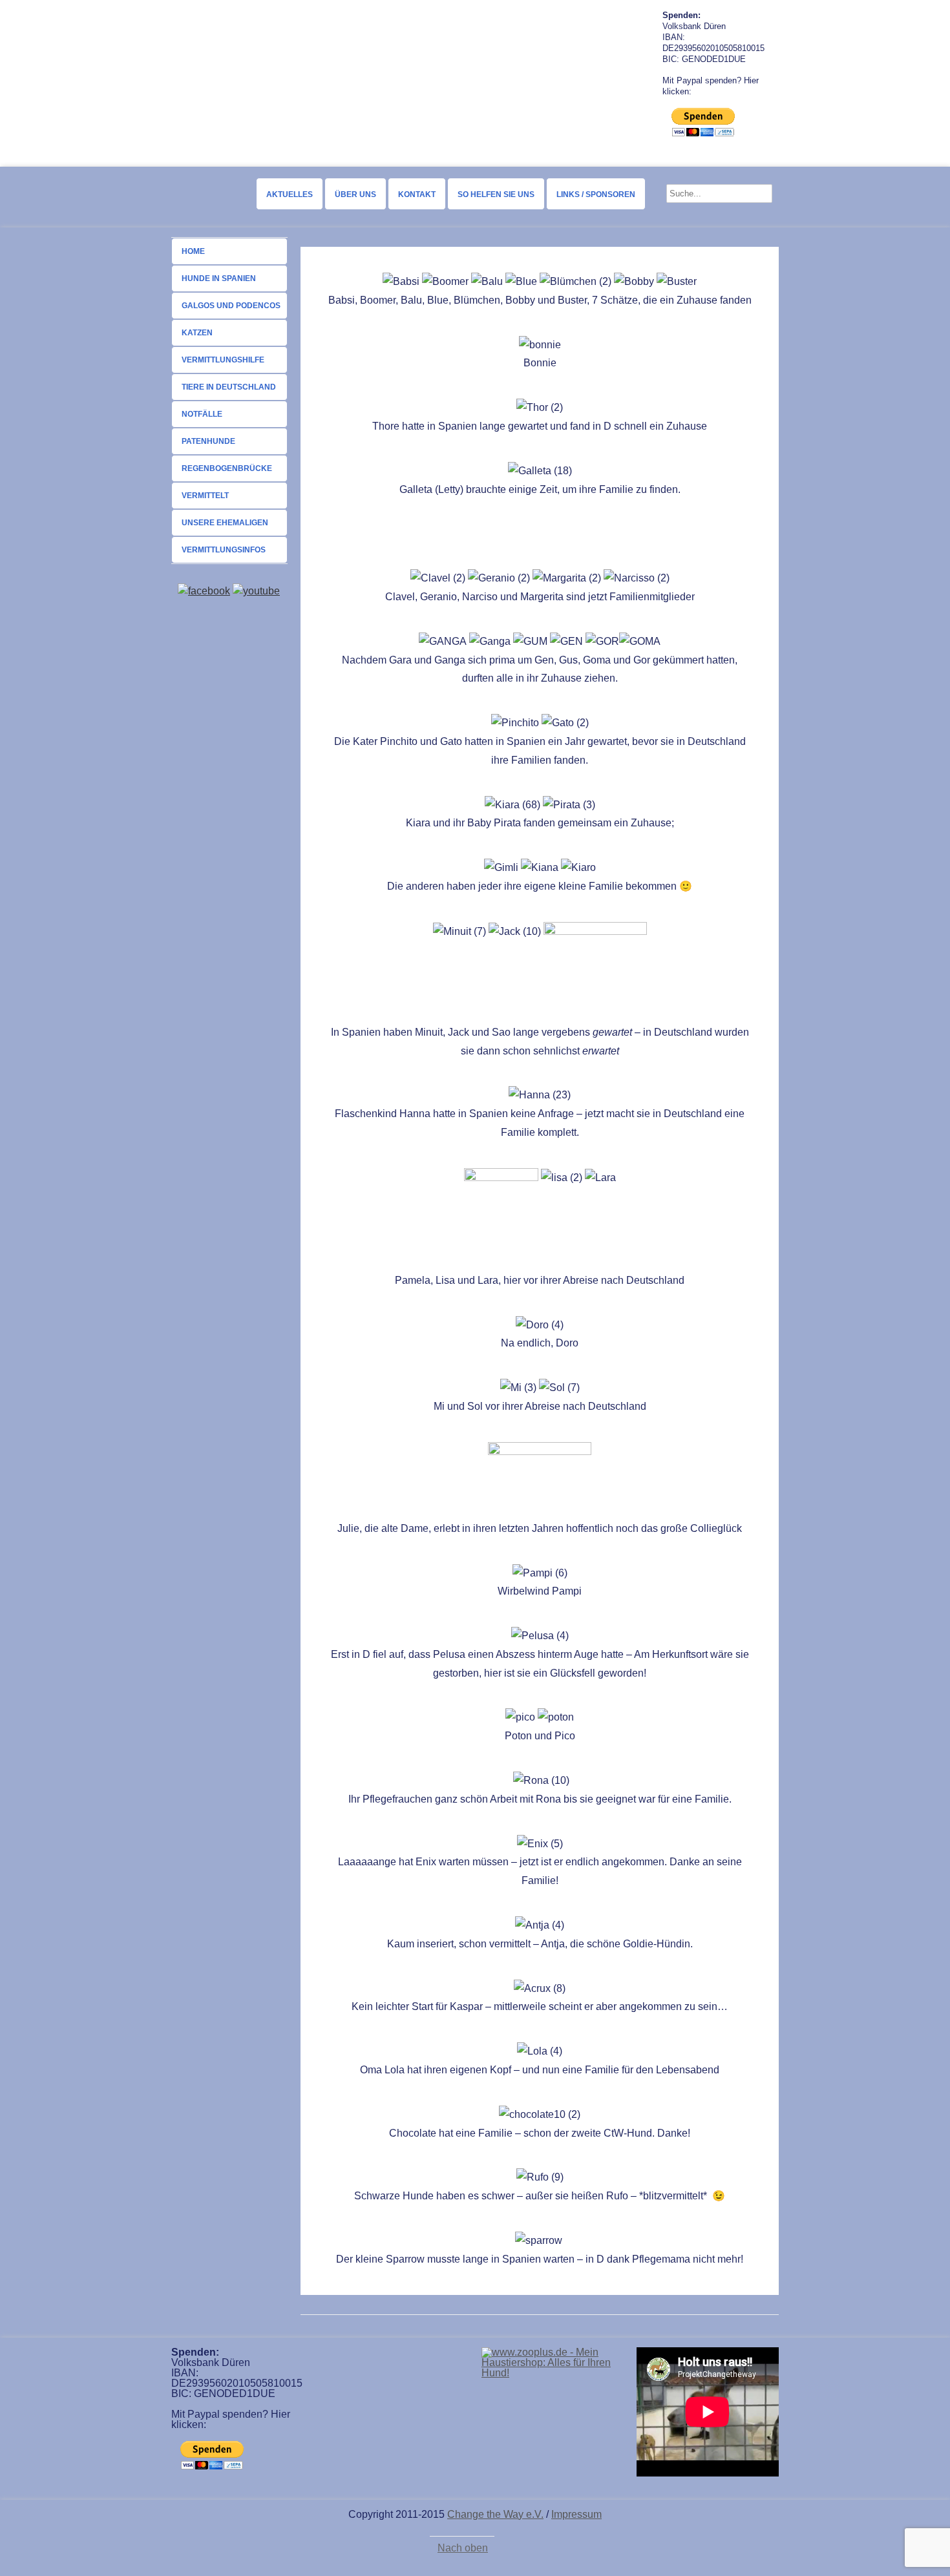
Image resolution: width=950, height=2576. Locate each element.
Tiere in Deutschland (229, 387)
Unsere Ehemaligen (225, 523)
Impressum (576, 2514)
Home (193, 251)
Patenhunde (208, 441)
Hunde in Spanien (219, 278)
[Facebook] (204, 591)
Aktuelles (290, 194)
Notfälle (202, 414)
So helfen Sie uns (496, 194)
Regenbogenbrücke (227, 468)
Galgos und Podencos (231, 306)
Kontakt (417, 194)
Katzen (197, 333)
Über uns (355, 194)
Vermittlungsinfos (224, 550)
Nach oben (463, 2548)
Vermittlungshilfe (223, 360)
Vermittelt (205, 496)
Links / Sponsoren (596, 194)
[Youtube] (256, 591)
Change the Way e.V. (495, 2514)
